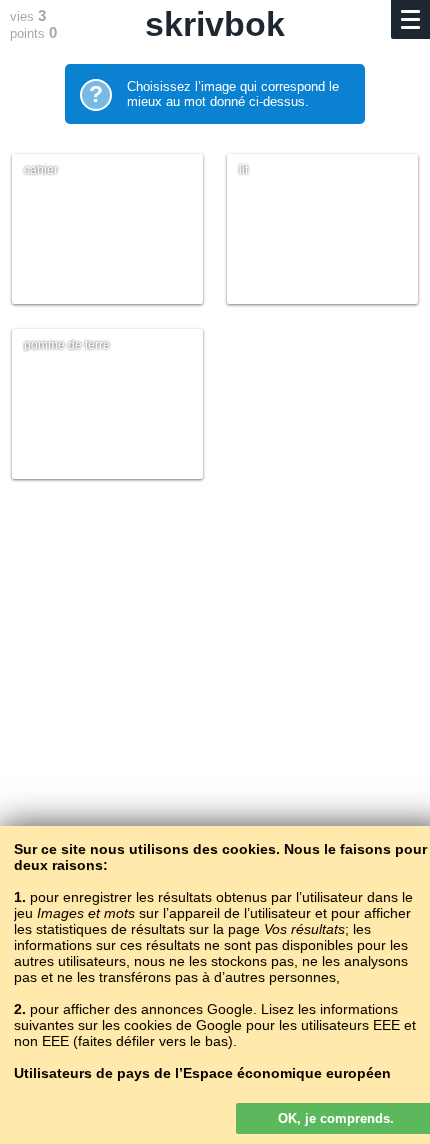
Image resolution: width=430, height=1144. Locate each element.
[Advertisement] (215, 749)
